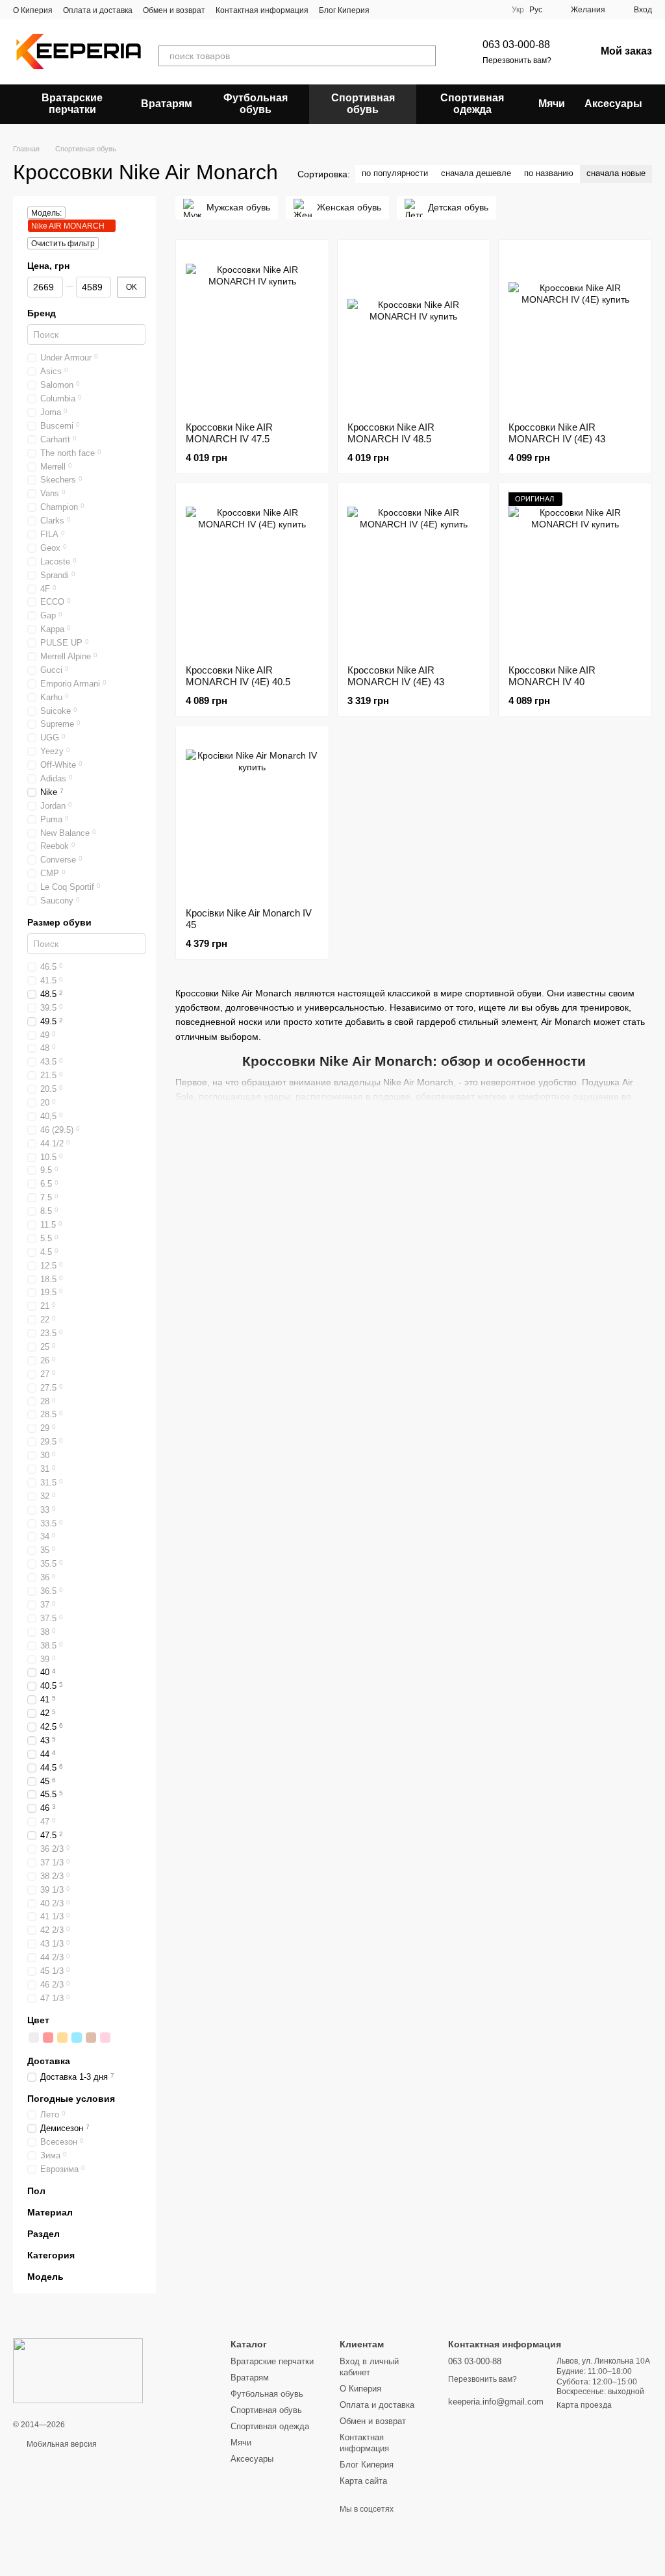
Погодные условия (71, 2098)
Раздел (44, 2234)
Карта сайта (363, 2481)
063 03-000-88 (516, 44)
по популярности (395, 173)
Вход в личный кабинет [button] (369, 2367)
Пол (36, 2190)
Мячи (552, 104)
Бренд (42, 313)
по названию (549, 173)
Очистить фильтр (63, 244)
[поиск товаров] (425, 56)
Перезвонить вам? (517, 60)
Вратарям (167, 104)
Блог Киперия (344, 10)
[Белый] (34, 2037)
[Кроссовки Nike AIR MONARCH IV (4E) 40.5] (252, 574)
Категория (51, 2255)
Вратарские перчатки (72, 104)
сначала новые (616, 173)
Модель (45, 2277)
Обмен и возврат (174, 10)
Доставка (49, 2060)
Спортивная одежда (472, 104)
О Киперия (33, 10)
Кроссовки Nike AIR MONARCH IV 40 (552, 676)
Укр (518, 10)
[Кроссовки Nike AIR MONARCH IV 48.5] (414, 331)
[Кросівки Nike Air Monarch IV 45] (252, 816)
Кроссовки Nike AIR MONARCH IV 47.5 (229, 433)
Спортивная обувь (363, 104)
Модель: (46, 213)
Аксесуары (613, 104)
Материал (50, 2212)
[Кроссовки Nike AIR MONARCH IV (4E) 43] (575, 331)
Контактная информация (262, 10)
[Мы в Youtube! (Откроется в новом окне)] (403, 10)
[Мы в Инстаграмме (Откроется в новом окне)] (419, 10)
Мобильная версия (61, 2444)
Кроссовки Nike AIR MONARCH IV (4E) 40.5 (238, 676)
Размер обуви (59, 922)
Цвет (38, 2019)
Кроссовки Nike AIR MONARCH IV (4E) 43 (557, 433)
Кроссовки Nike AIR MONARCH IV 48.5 (391, 433)
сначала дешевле (476, 173)
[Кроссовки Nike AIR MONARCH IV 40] (575, 574)
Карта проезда (584, 2405)
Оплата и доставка (98, 10)
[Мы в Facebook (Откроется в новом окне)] (388, 10)
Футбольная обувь (256, 104)
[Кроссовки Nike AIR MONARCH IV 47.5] (252, 331)
